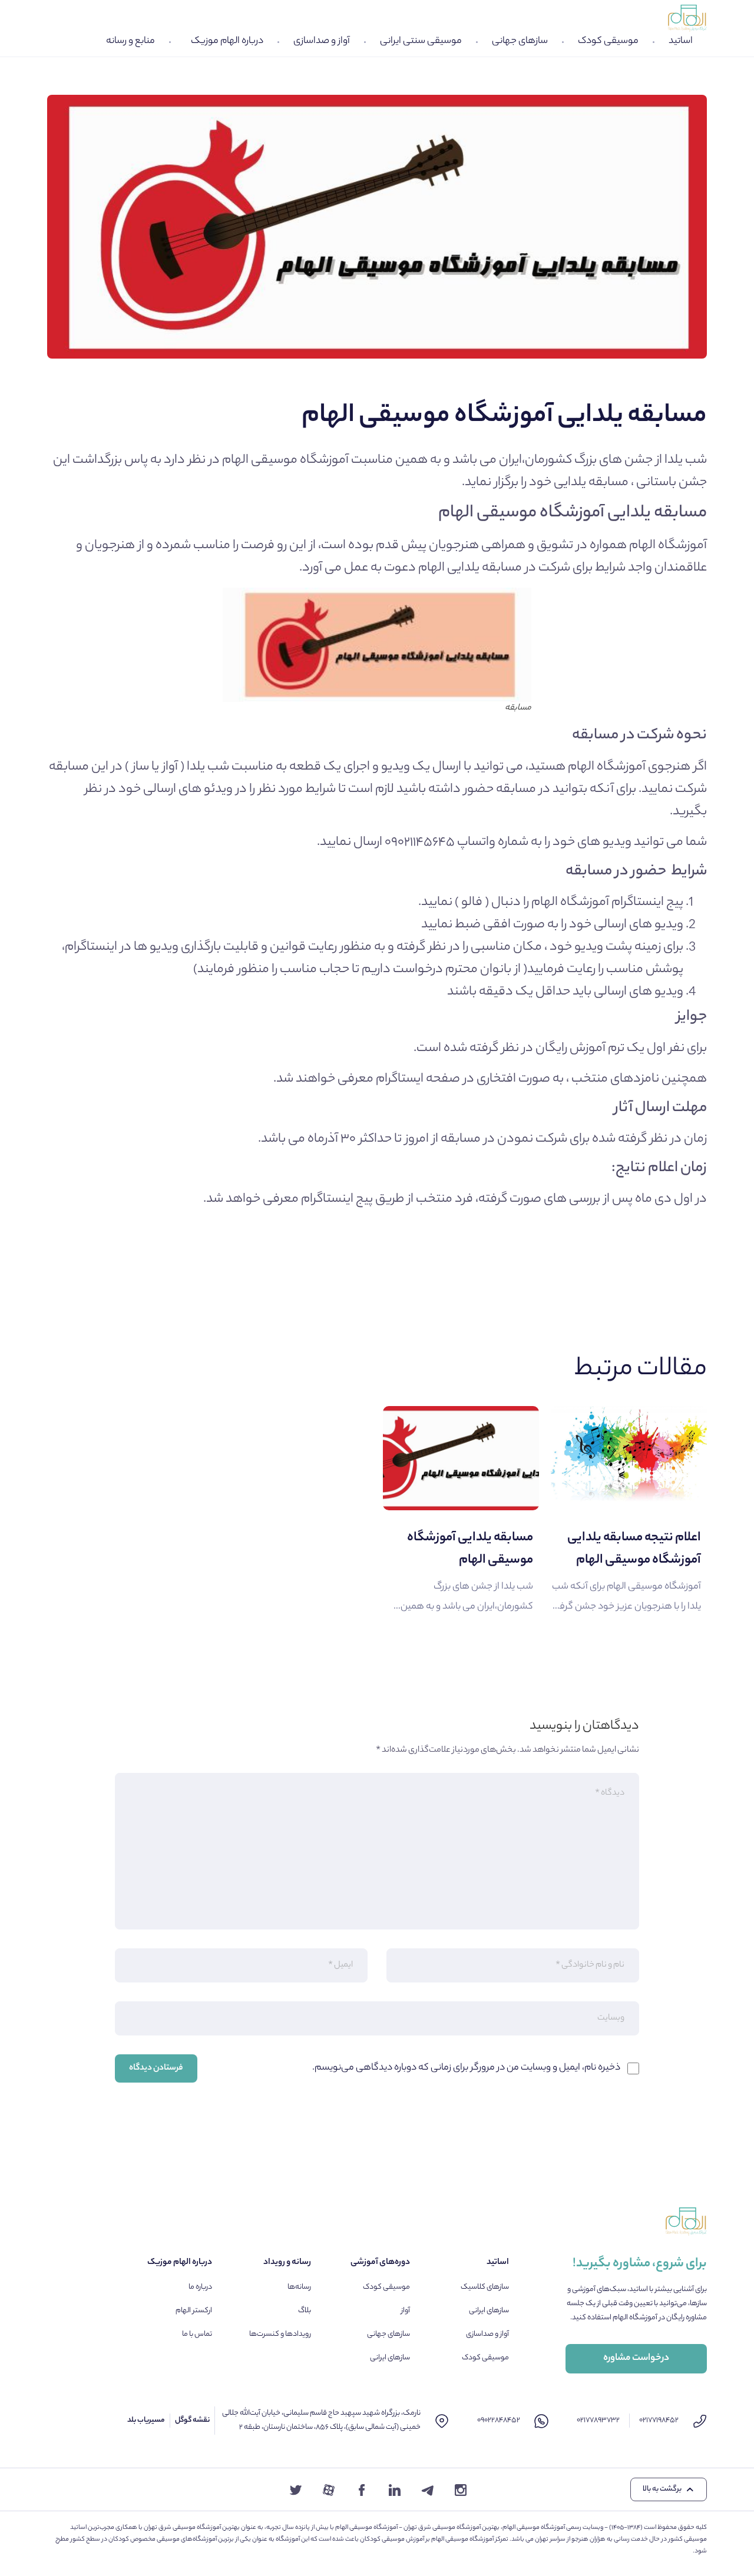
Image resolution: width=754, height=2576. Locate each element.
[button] (669, 2489)
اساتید (681, 42)
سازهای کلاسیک (485, 2287)
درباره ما (200, 2287)
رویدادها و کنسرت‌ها (280, 2334)
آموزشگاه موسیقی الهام (285, 460)
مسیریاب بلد (146, 2420)
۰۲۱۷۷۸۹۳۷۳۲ (598, 2420)
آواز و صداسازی (322, 42)
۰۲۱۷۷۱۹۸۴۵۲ (659, 2420)
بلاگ (305, 2311)
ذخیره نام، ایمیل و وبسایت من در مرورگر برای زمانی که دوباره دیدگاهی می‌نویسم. (466, 2068)
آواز (406, 2311)
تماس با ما (197, 2334)
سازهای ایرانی (489, 2311)
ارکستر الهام (194, 2311)
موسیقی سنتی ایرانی (421, 42)
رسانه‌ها (299, 2287)
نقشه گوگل (192, 2420)
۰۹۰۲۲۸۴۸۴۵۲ (499, 2420)
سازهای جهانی (520, 42)
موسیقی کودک (608, 42)
